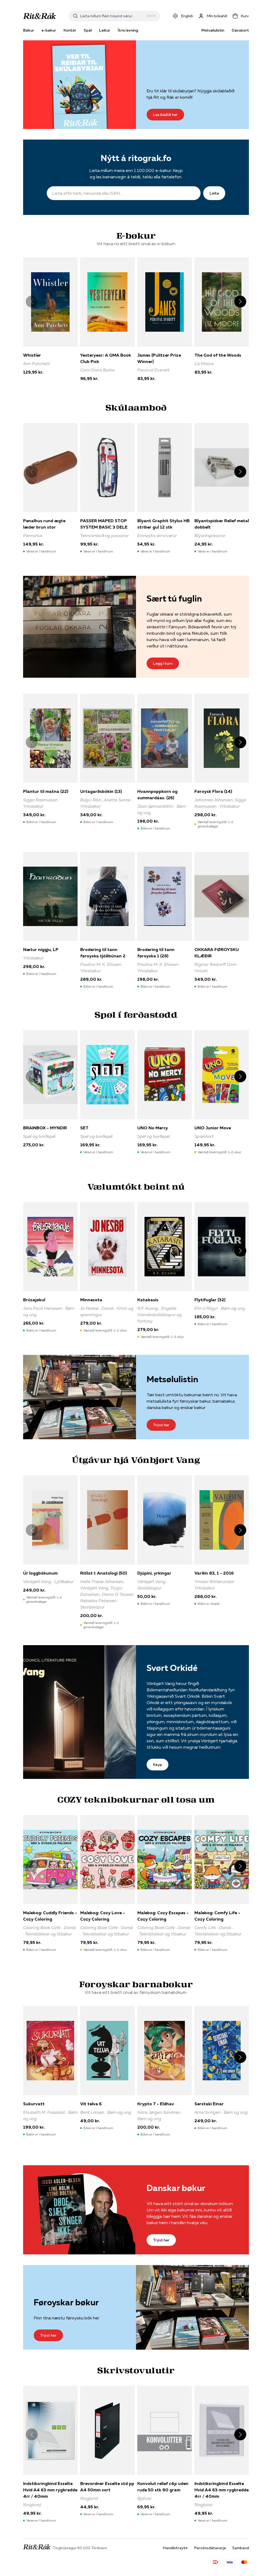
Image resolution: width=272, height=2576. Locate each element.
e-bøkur (49, 30)
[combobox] (112, 16)
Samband (241, 2548)
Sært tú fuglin (174, 598)
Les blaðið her (165, 115)
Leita (214, 193)
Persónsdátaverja (210, 2548)
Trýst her (161, 1425)
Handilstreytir (175, 2548)
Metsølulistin (213, 30)
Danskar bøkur (176, 2188)
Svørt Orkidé (172, 1668)
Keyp (158, 1765)
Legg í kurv (163, 663)
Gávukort (240, 30)
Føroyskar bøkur (66, 2302)
